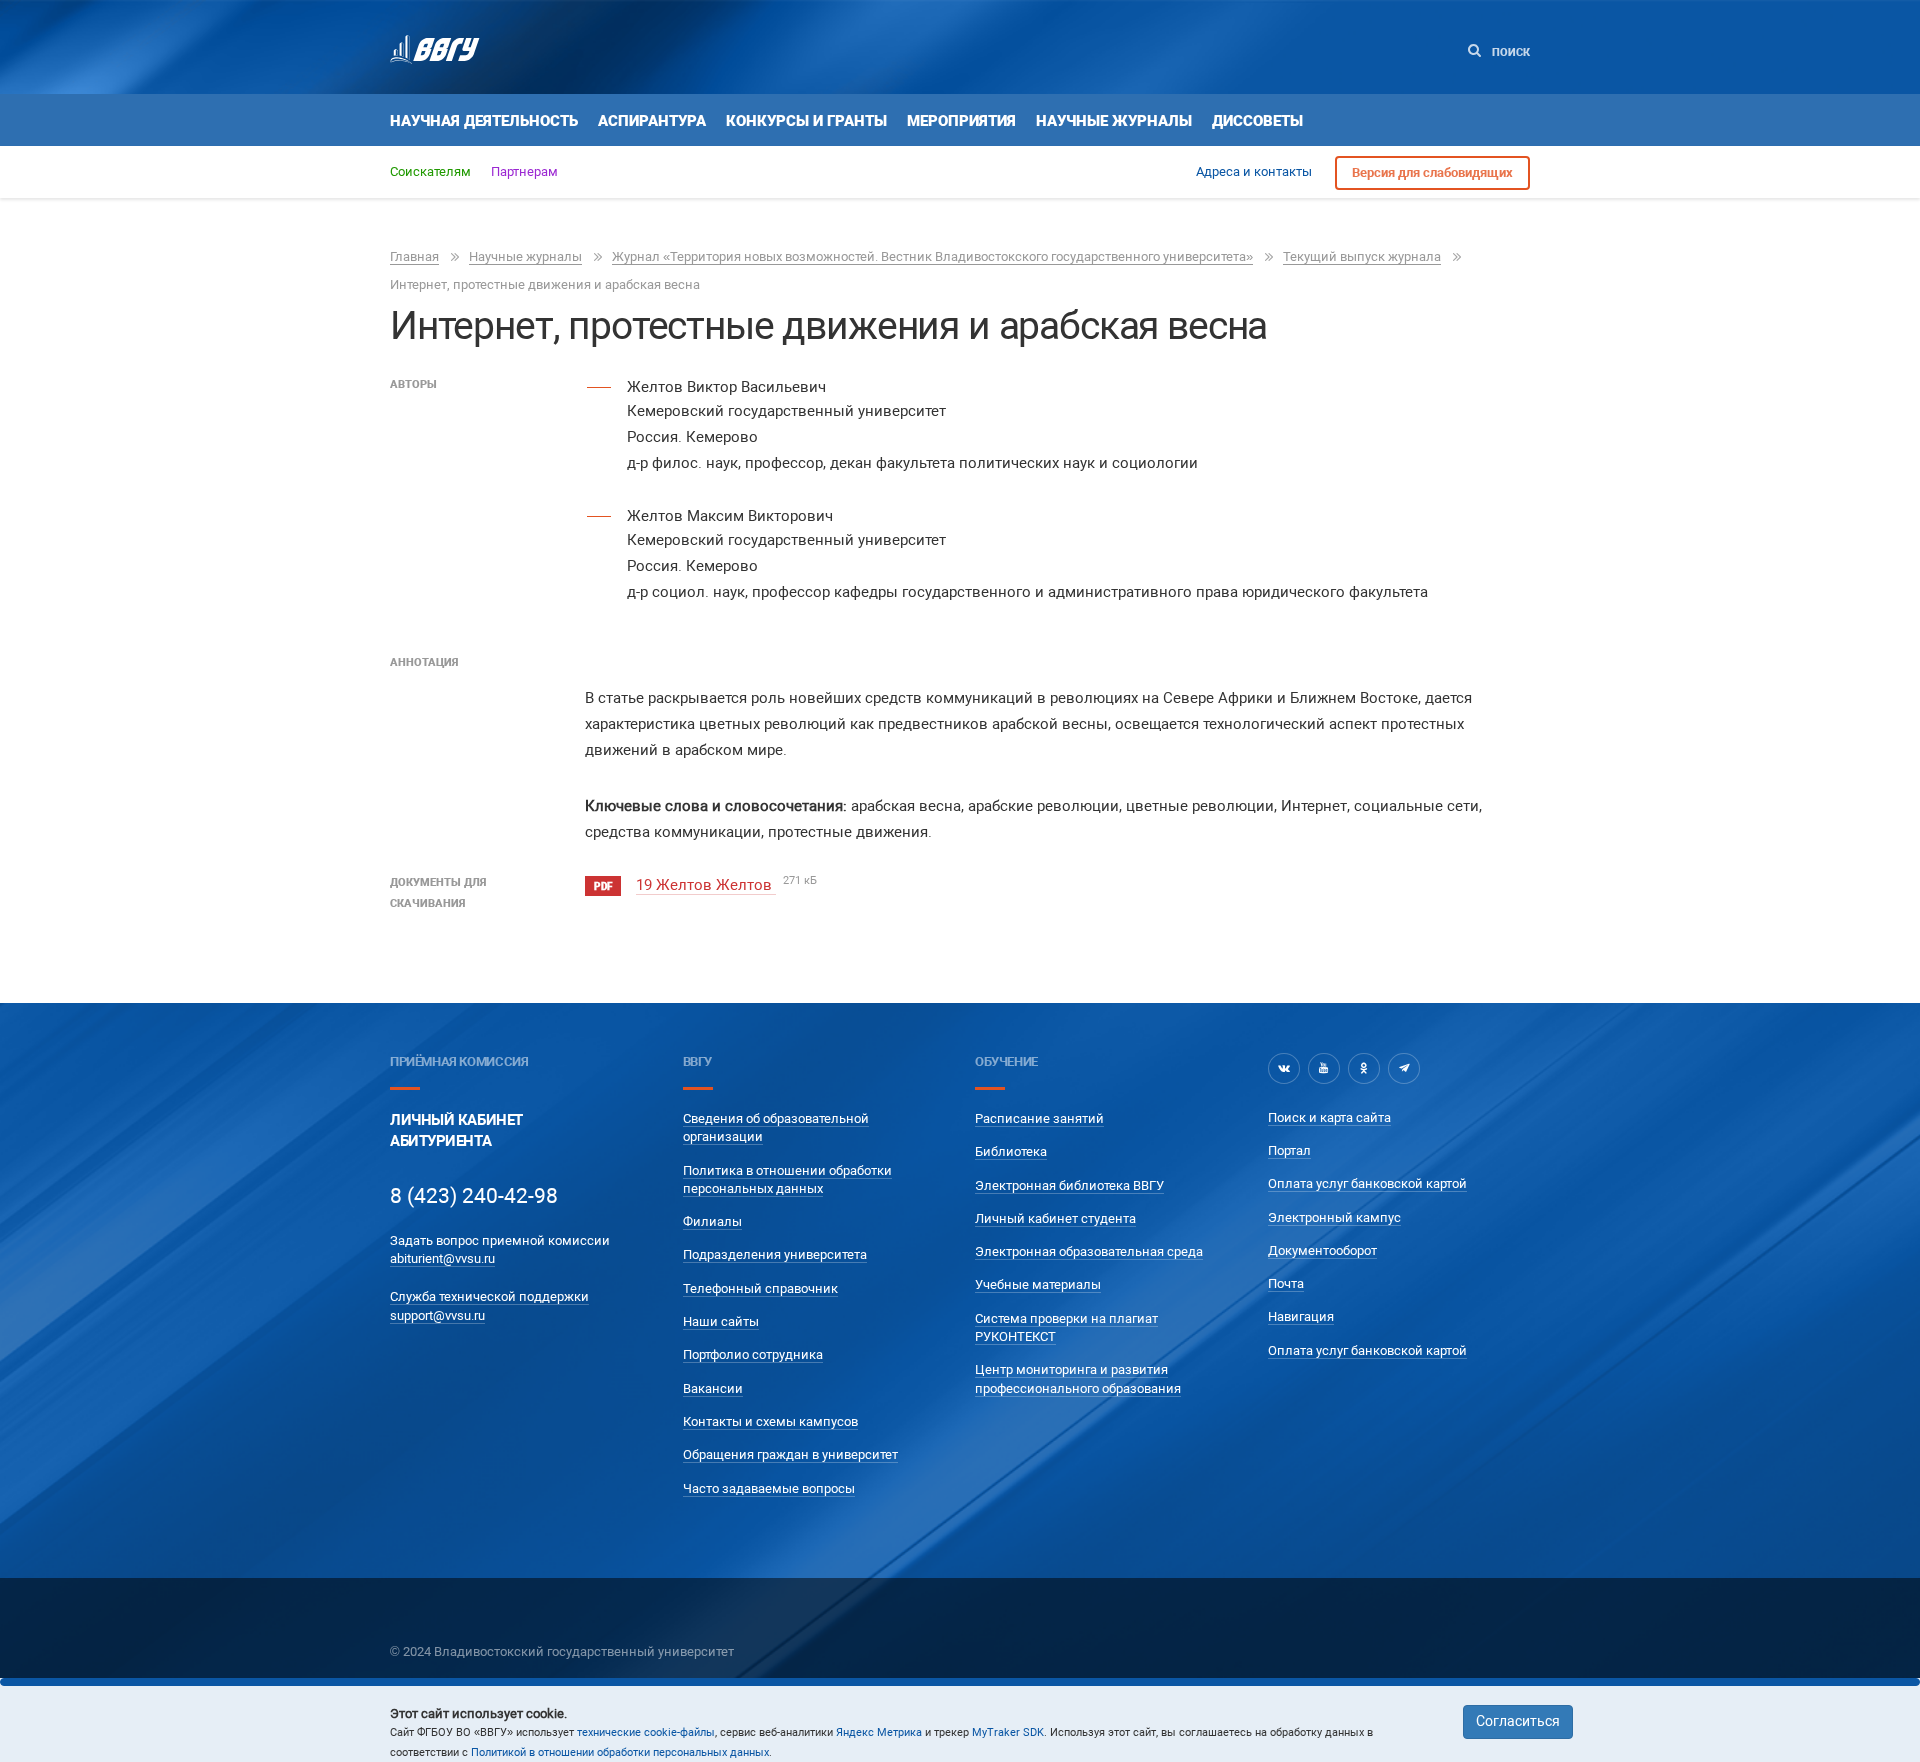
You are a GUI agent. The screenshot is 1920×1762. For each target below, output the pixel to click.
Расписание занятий (1039, 1118)
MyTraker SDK (1008, 1732)
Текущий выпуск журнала (1362, 256)
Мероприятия (961, 121)
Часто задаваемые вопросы (769, 1488)
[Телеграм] (1404, 1068)
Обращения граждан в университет (790, 1454)
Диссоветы (1257, 121)
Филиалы (712, 1221)
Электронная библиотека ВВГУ (1069, 1185)
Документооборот (1322, 1250)
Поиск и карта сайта (1329, 1117)
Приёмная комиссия (459, 1061)
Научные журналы (1114, 121)
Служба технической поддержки (489, 1296)
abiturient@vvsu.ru (442, 1258)
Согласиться (1518, 1721)
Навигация (1301, 1316)
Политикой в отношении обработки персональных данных (620, 1752)
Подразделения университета (775, 1254)
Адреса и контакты (1254, 171)
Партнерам (524, 171)
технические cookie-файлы (646, 1732)
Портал (1289, 1150)
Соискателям (430, 171)
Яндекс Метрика (879, 1732)
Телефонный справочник (760, 1288)
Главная (414, 256)
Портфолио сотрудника (753, 1354)
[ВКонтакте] (1284, 1068)
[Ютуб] (1324, 1068)
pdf (603, 886)
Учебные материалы (1038, 1284)
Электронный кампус (1334, 1217)
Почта (1286, 1283)
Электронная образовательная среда (1089, 1251)
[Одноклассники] (1364, 1068)
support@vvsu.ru (437, 1315)
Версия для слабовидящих (1432, 172)
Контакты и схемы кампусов (770, 1421)
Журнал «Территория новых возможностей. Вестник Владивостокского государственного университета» (932, 256)
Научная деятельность (484, 121)
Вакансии (713, 1388)
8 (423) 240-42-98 (474, 1196)
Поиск (1509, 52)
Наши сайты (721, 1321)
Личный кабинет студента (1055, 1218)
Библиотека (1011, 1151)
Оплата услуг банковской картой (1367, 1183)
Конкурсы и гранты (806, 121)
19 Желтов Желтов (706, 885)
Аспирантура (652, 121)
